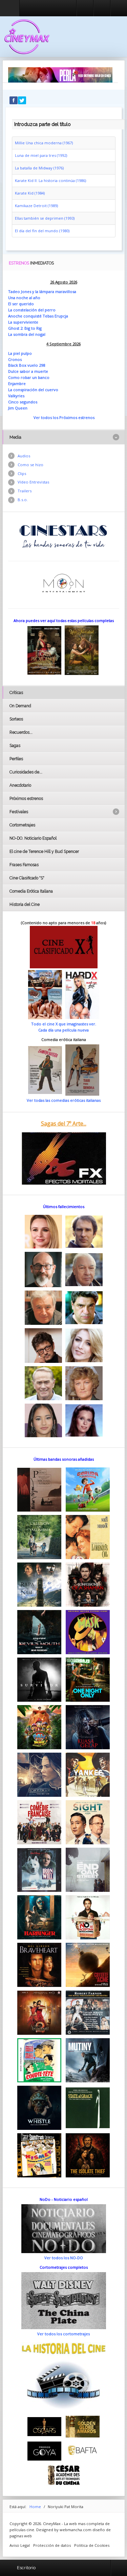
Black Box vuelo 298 (27, 365)
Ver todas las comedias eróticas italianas (64, 1100)
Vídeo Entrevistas (33, 482)
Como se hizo (30, 465)
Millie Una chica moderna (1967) (44, 143)
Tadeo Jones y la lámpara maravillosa (42, 291)
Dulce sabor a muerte (28, 371)
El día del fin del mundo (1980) (42, 231)
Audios (24, 456)
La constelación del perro (32, 310)
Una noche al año (24, 298)
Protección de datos (52, 2545)
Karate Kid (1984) (30, 193)
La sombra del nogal (27, 334)
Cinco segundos (23, 402)
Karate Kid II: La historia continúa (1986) (50, 180)
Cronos (15, 359)
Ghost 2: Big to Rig (25, 328)
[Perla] (60, 75)
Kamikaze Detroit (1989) (36, 206)
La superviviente (23, 322)
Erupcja (61, 316)
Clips (22, 473)
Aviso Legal (20, 2545)
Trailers (25, 491)
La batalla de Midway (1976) (39, 168)
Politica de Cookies (92, 2545)
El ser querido (21, 304)
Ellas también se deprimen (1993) (45, 218)
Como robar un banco (29, 377)
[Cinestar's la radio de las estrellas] (63, 536)
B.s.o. (23, 500)
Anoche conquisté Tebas (31, 316)
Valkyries (16, 396)
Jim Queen (18, 408)
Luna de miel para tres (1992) (41, 155)
